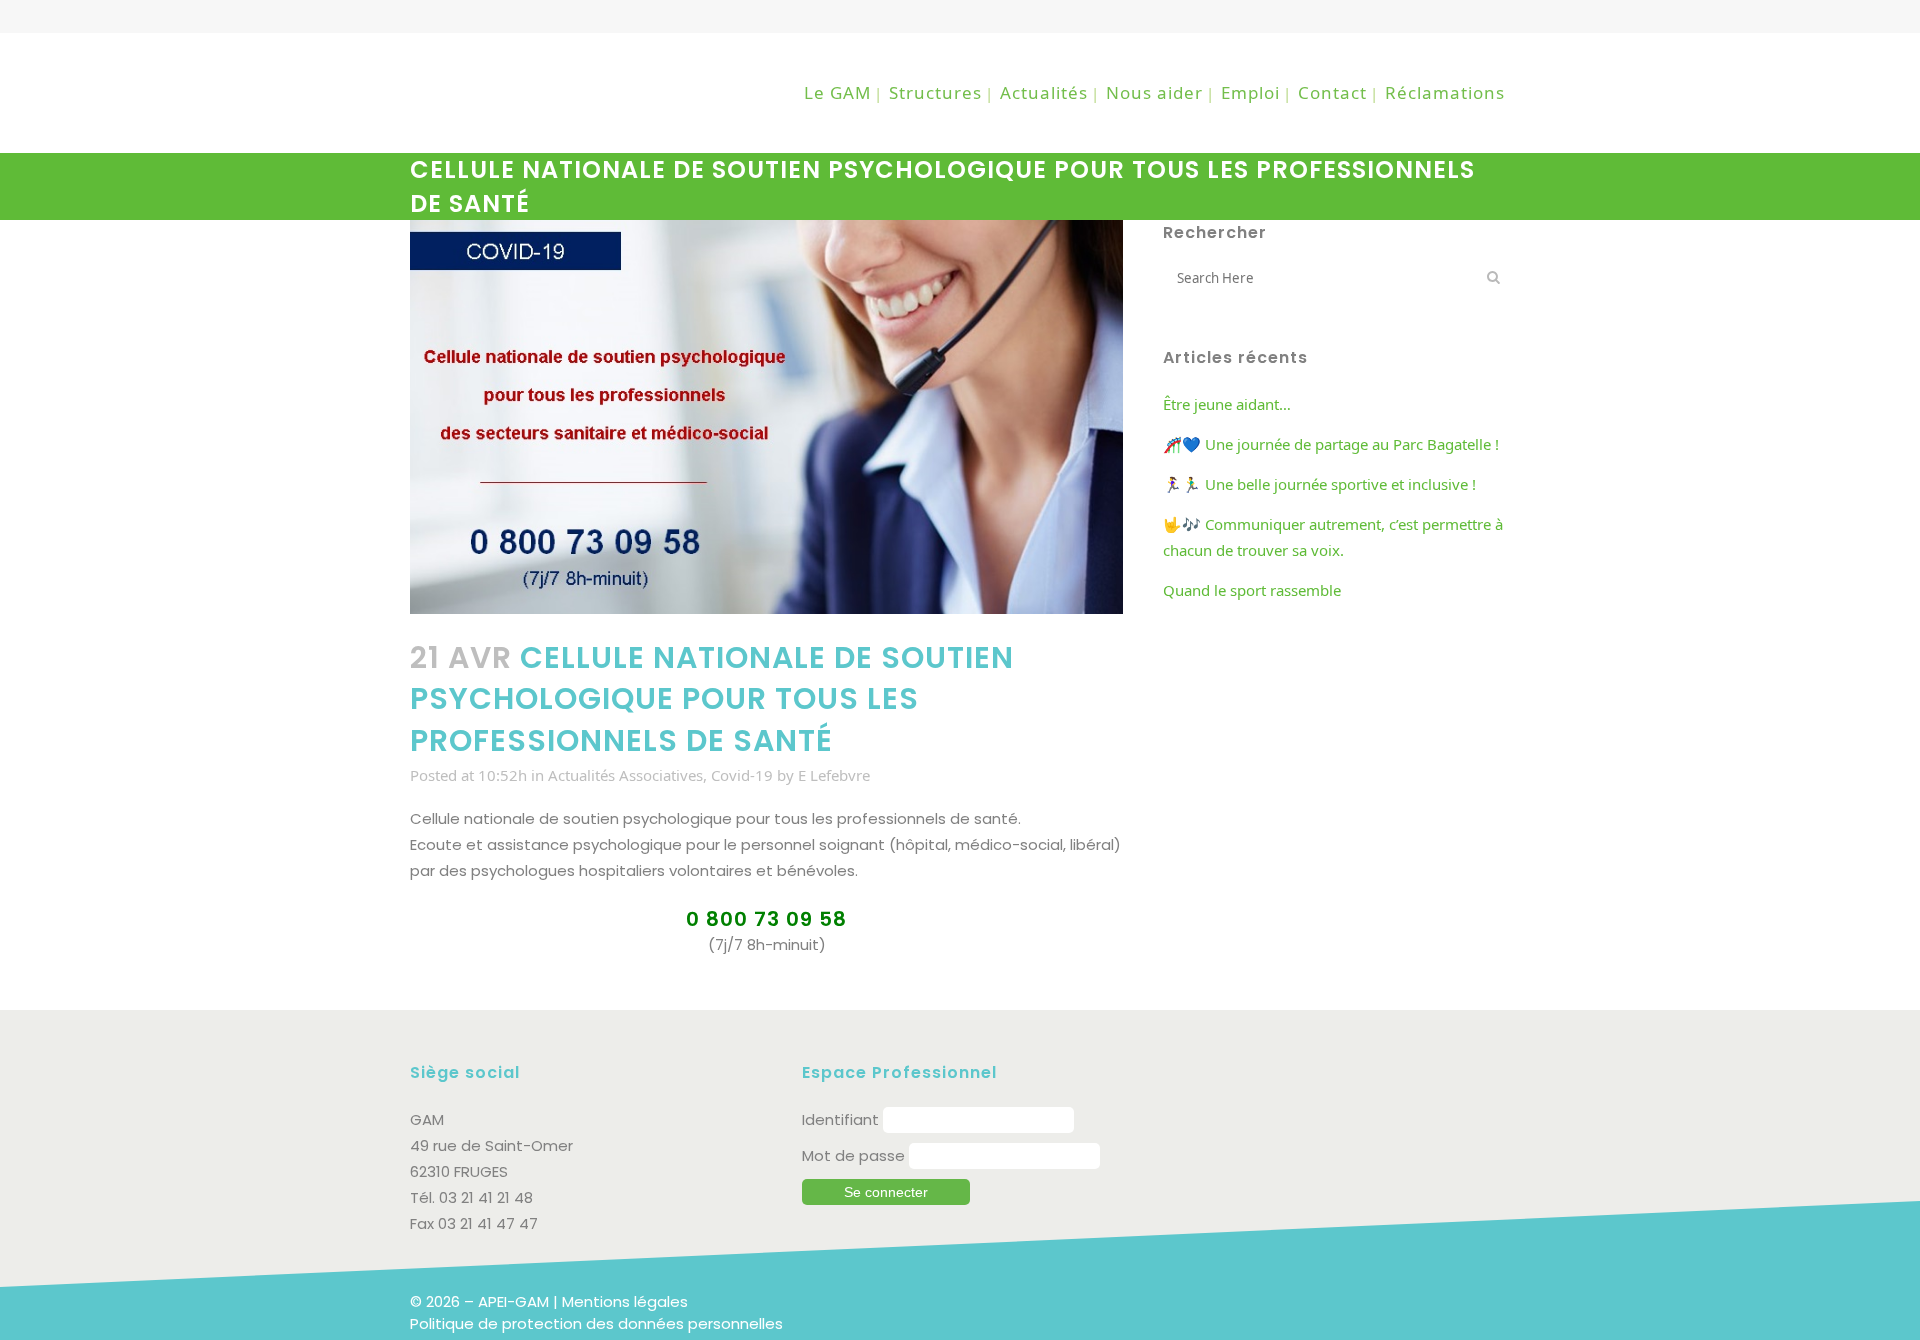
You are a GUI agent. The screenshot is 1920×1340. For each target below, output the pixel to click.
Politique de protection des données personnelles (596, 1323)
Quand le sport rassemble (1252, 590)
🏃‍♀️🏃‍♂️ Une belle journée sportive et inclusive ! (1319, 484)
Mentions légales (625, 1301)
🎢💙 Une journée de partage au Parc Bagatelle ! (1331, 444)
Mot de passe (853, 1155)
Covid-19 (742, 775)
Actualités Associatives (625, 775)
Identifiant (840, 1119)
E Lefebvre (834, 775)
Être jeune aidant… (1227, 404)
